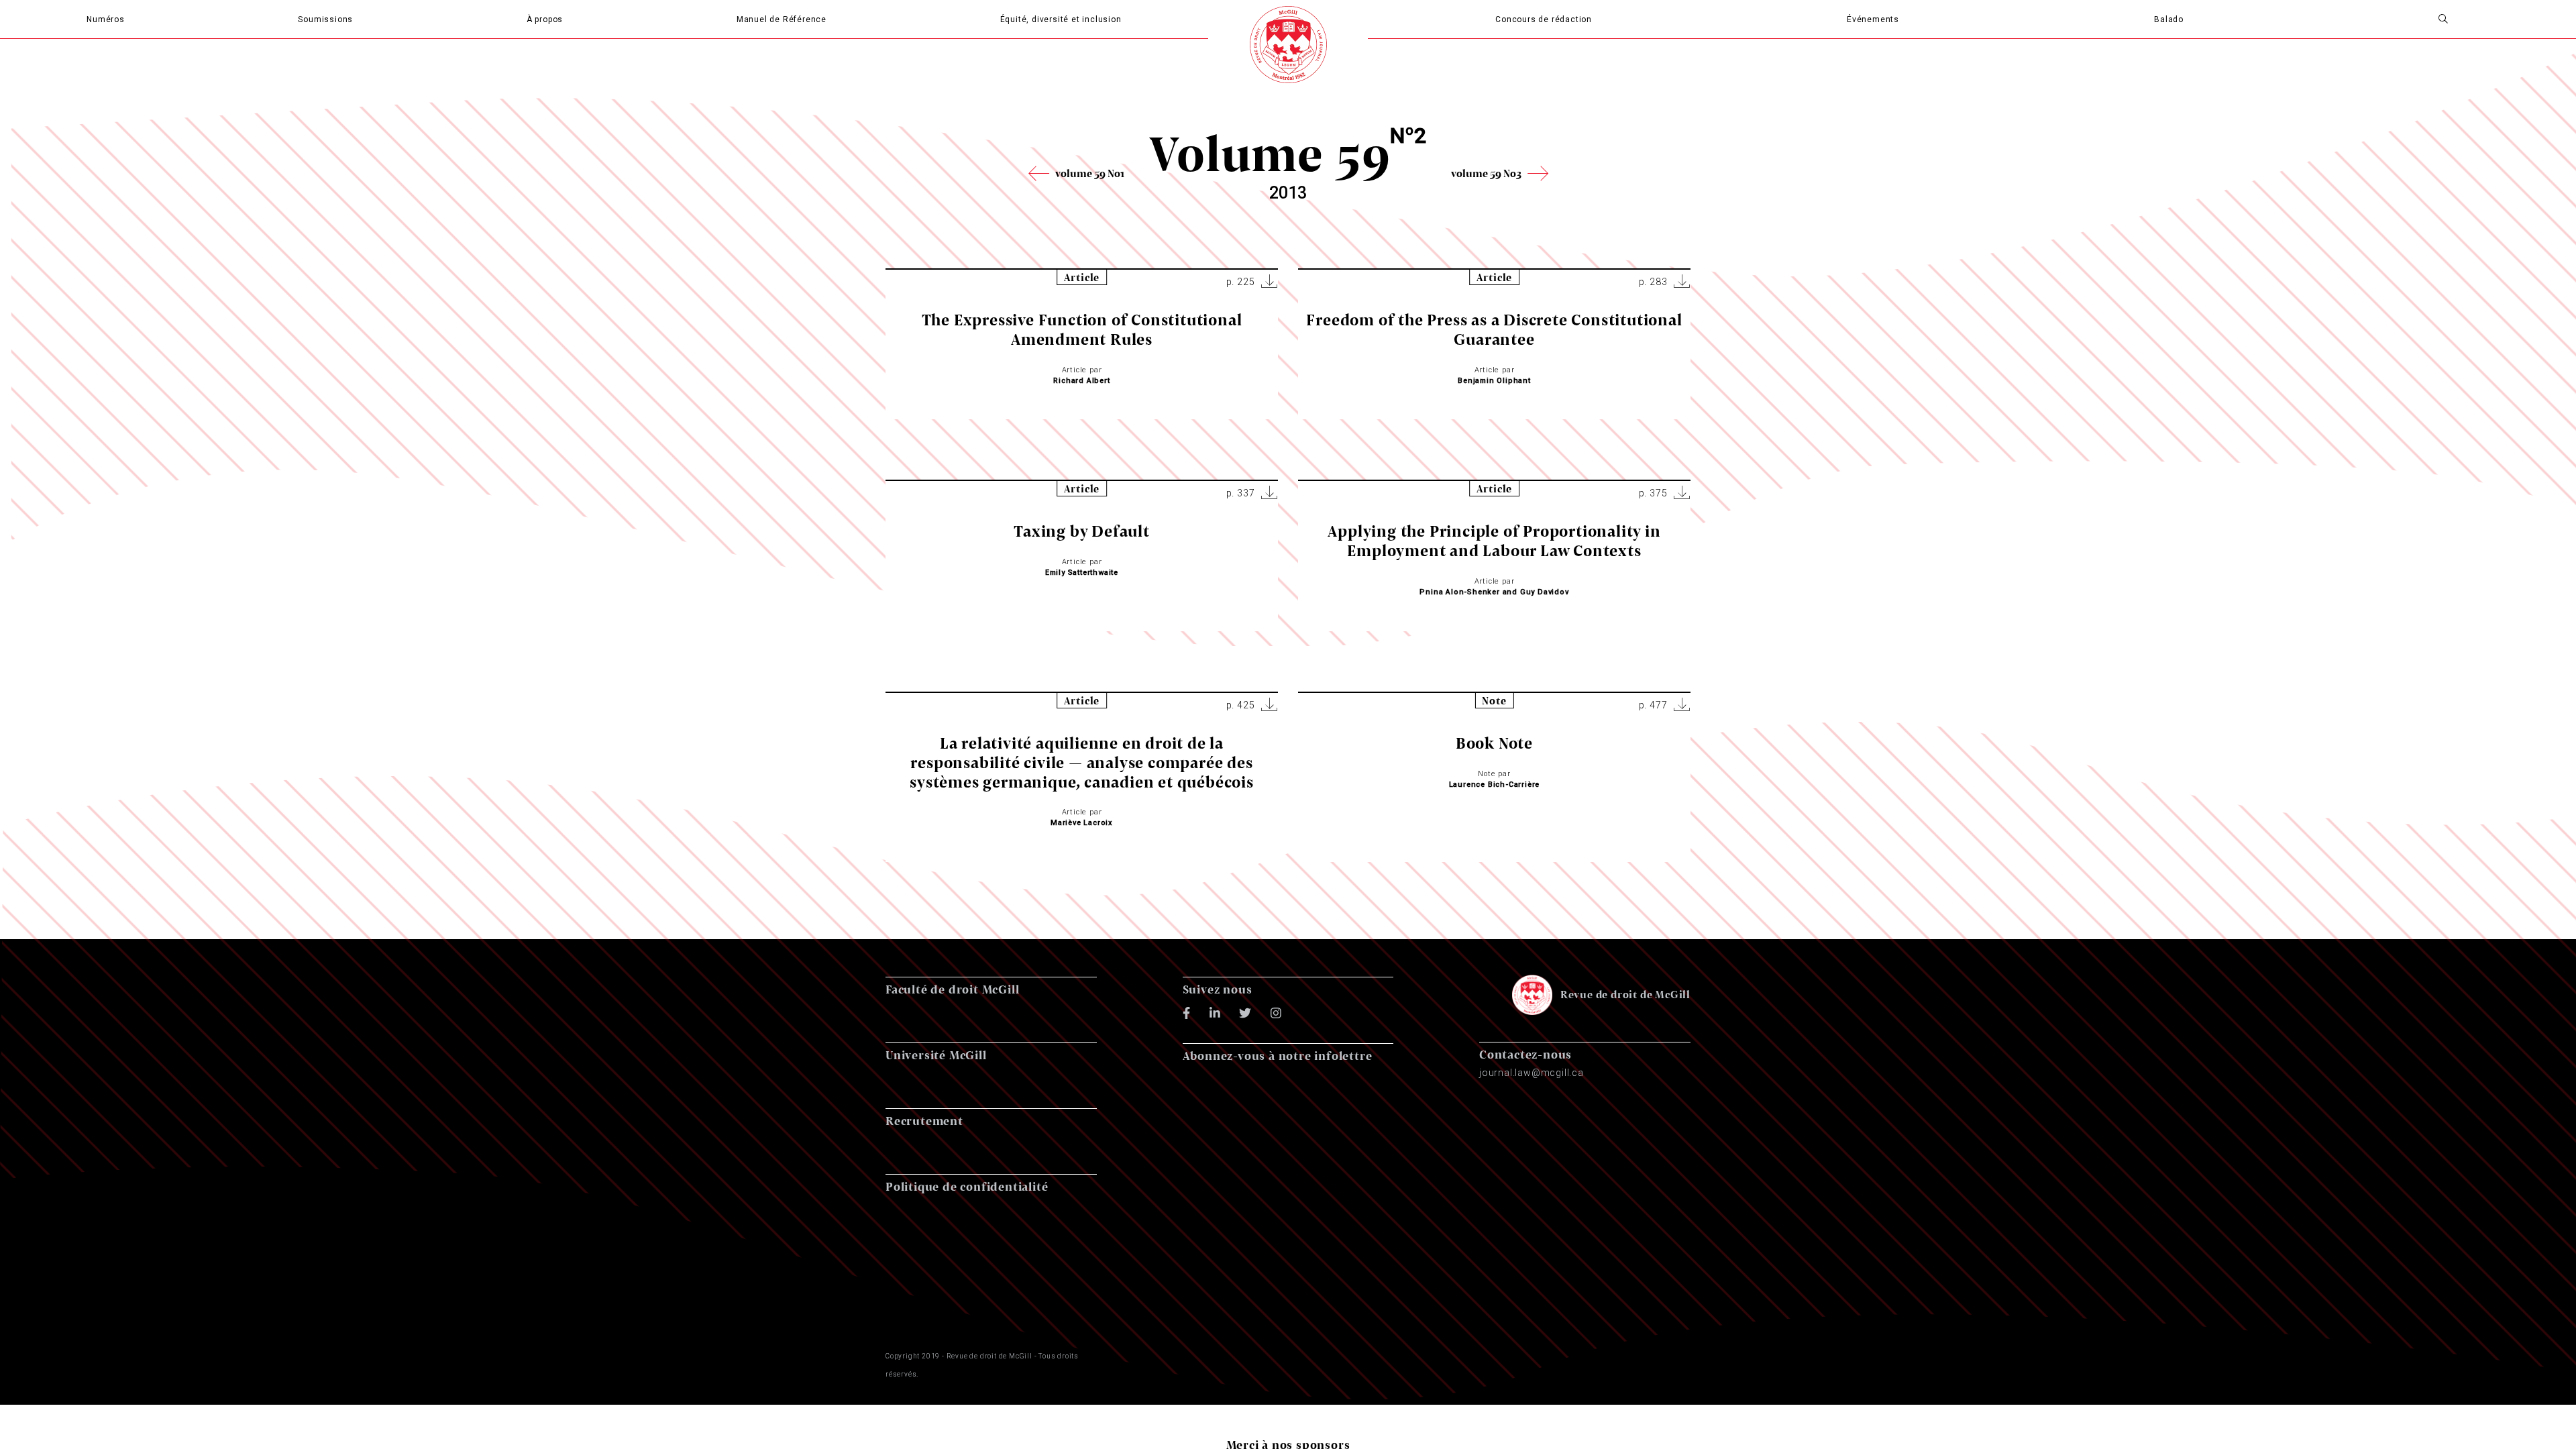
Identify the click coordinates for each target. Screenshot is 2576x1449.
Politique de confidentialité (967, 1186)
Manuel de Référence (782, 19)
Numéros (106, 19)
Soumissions (325, 19)
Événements (1873, 19)
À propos (545, 19)
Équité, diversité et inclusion (1061, 19)
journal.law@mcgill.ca (1532, 1073)
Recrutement (924, 1121)
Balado (2169, 19)
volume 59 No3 (1486, 173)
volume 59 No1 (1090, 173)
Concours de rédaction (1544, 19)
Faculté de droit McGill (952, 989)
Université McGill (936, 1055)
